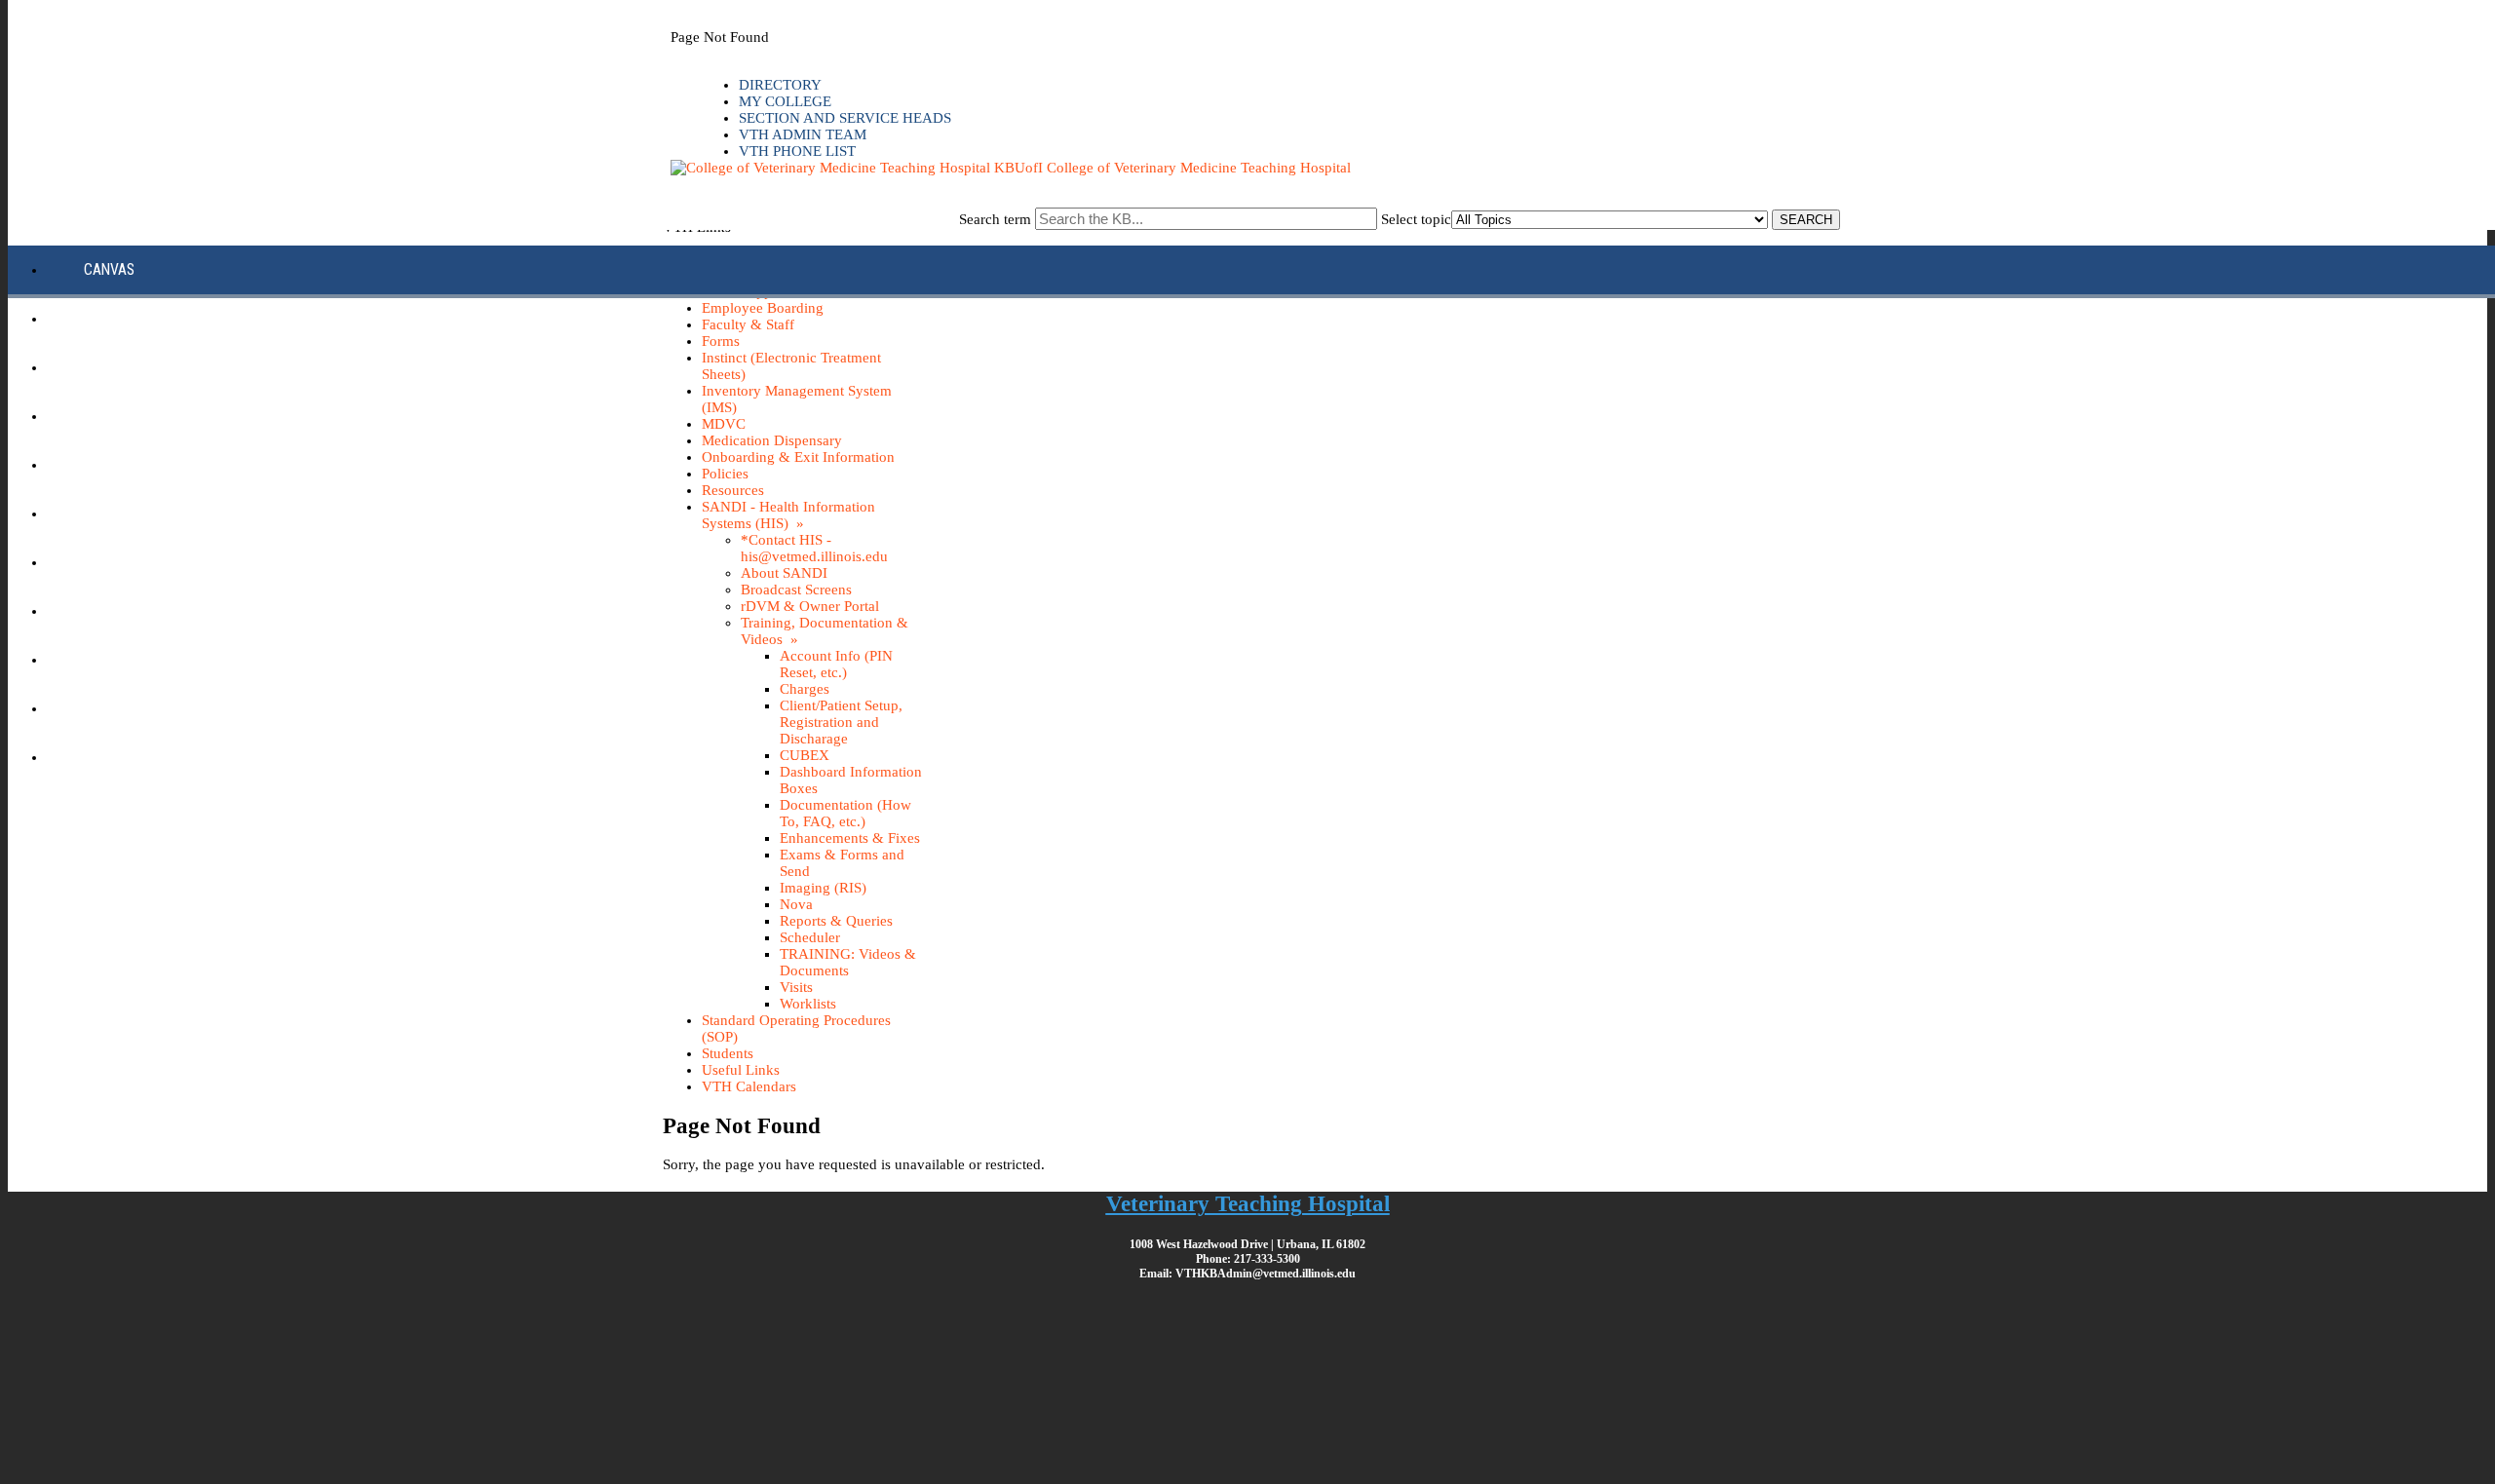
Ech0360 (112, 367)
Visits (796, 987)
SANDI (102, 659)
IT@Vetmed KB (130, 562)
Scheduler (810, 937)
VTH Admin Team (803, 134)
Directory (780, 85)
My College (785, 101)
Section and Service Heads (845, 118)
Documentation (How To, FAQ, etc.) (845, 813)
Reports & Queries (836, 921)
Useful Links (741, 1070)
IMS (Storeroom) (139, 464)
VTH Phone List (797, 151)
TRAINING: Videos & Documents (848, 962)
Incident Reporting (148, 513)
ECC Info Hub (127, 318)
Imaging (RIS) (823, 888)
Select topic (1416, 219)
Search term (995, 219)
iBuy (98, 416)
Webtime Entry (134, 757)
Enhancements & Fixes (850, 838)
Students (728, 1053)
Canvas (109, 269)
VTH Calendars (749, 1086)
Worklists (808, 1004)
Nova (796, 904)
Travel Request (136, 708)
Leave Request (132, 610)
